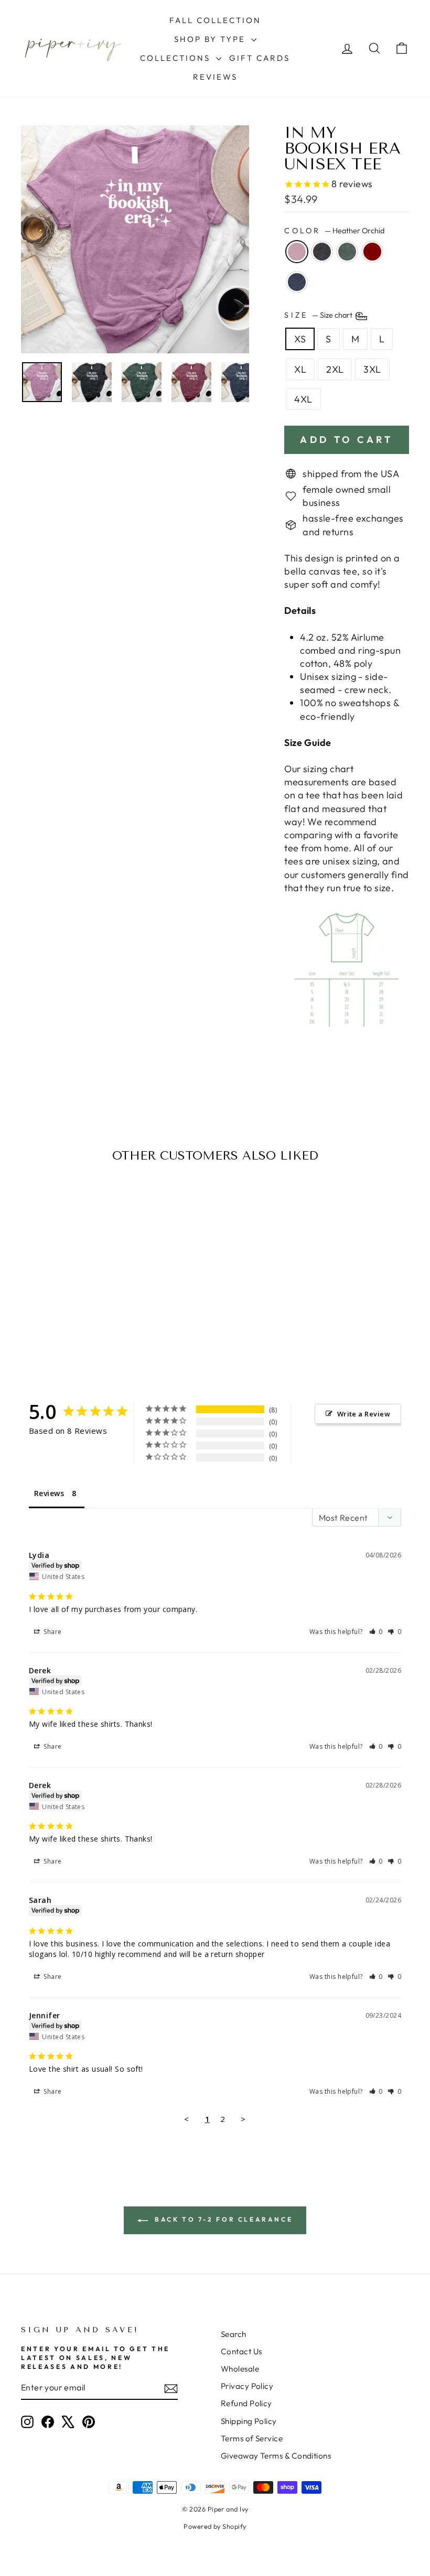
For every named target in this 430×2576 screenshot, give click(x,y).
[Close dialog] (320, 1191)
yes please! (215, 1338)
